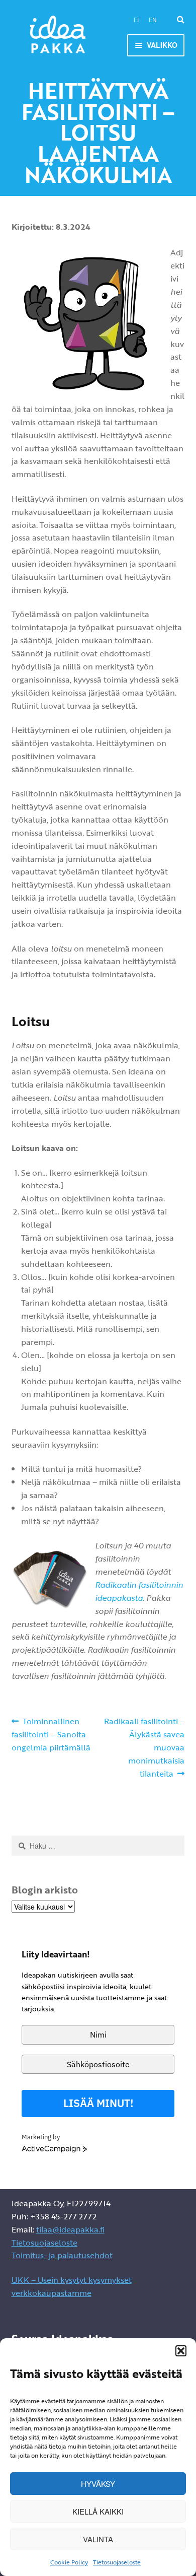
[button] (181, 2351)
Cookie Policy (69, 2562)
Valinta (98, 2539)
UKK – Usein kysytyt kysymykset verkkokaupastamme (72, 2286)
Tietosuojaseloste (117, 2562)
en (153, 20)
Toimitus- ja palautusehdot (62, 2255)
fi (136, 20)
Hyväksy (98, 2484)
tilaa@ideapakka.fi (70, 2229)
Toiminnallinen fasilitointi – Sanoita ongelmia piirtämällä (51, 1734)
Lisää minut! (98, 2103)
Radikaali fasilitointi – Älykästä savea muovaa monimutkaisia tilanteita (144, 1747)
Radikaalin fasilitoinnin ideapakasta (139, 1591)
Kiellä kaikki (98, 2511)
